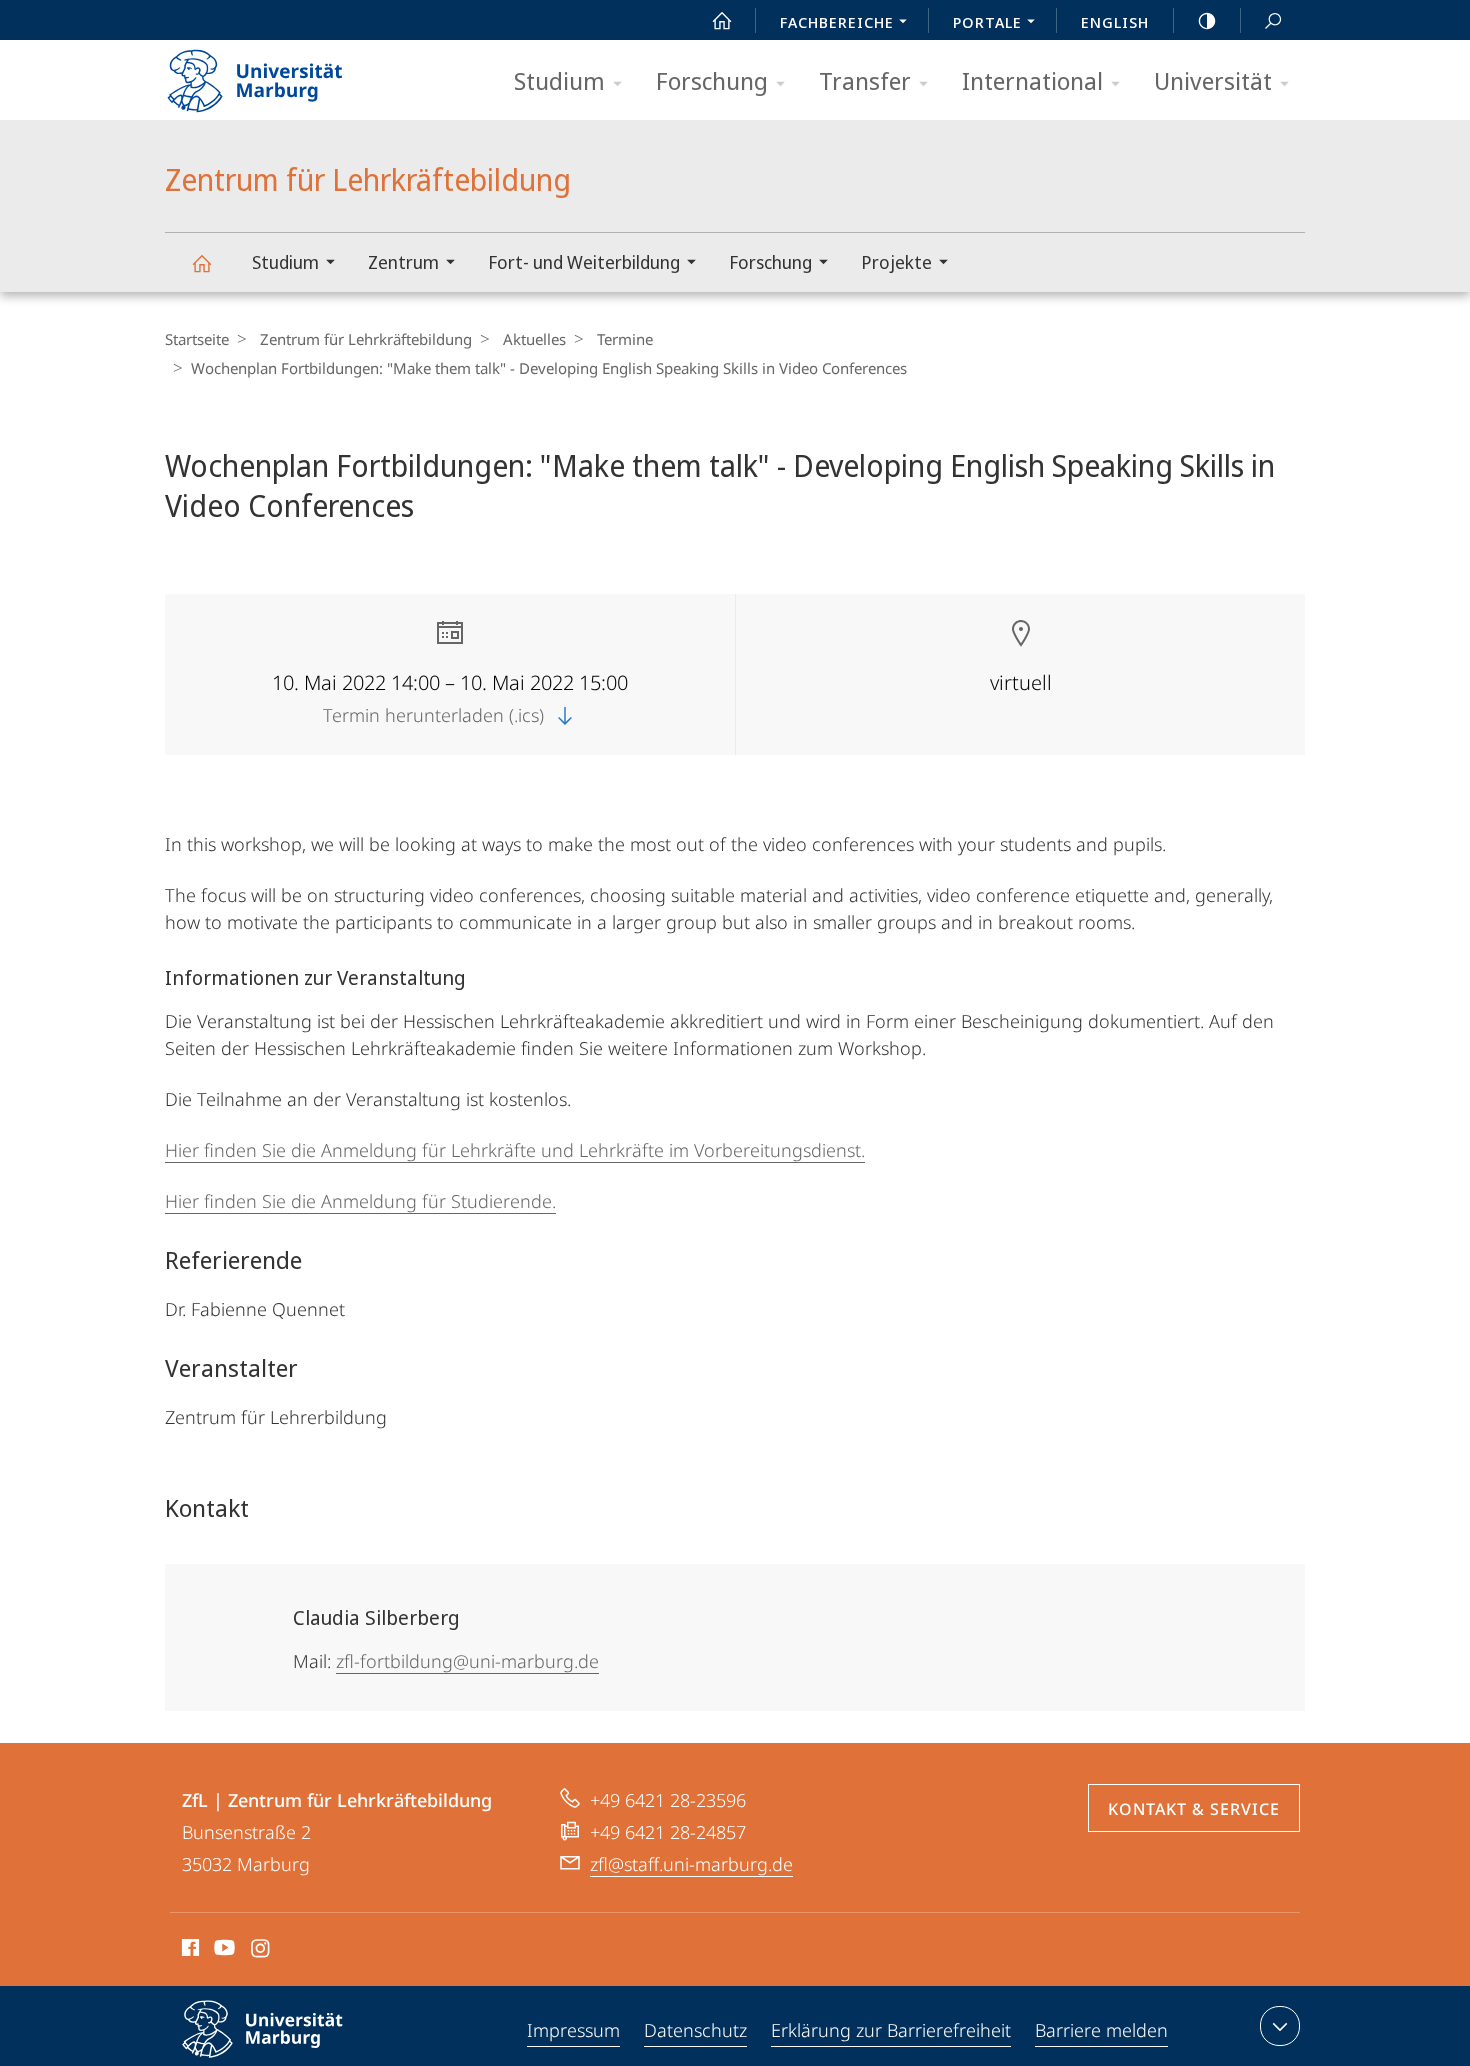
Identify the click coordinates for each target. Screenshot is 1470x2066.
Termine (625, 339)
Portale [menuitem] (987, 22)
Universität (1213, 80)
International (1032, 80)
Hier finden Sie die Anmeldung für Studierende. (360, 1201)
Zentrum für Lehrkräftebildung (201, 262)
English (1115, 22)
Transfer (865, 80)
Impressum (573, 2030)
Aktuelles (534, 339)
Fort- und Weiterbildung (584, 262)
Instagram (261, 1951)
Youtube (222, 1951)
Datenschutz (695, 2030)
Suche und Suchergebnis (1273, 20)
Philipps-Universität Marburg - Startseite (290, 74)
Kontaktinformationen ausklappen (1280, 2026)
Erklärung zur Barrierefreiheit (891, 2030)
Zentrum (403, 262)
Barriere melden (1101, 2030)
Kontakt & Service (1194, 1809)
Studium (559, 80)
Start (722, 20)
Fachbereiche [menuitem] (837, 22)
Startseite (197, 339)
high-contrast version (1207, 20)
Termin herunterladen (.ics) (436, 715)
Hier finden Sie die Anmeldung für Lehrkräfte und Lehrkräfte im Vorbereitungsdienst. (515, 1150)
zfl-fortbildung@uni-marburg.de (467, 1661)
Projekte (896, 262)
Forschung (712, 80)
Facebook (188, 1951)
